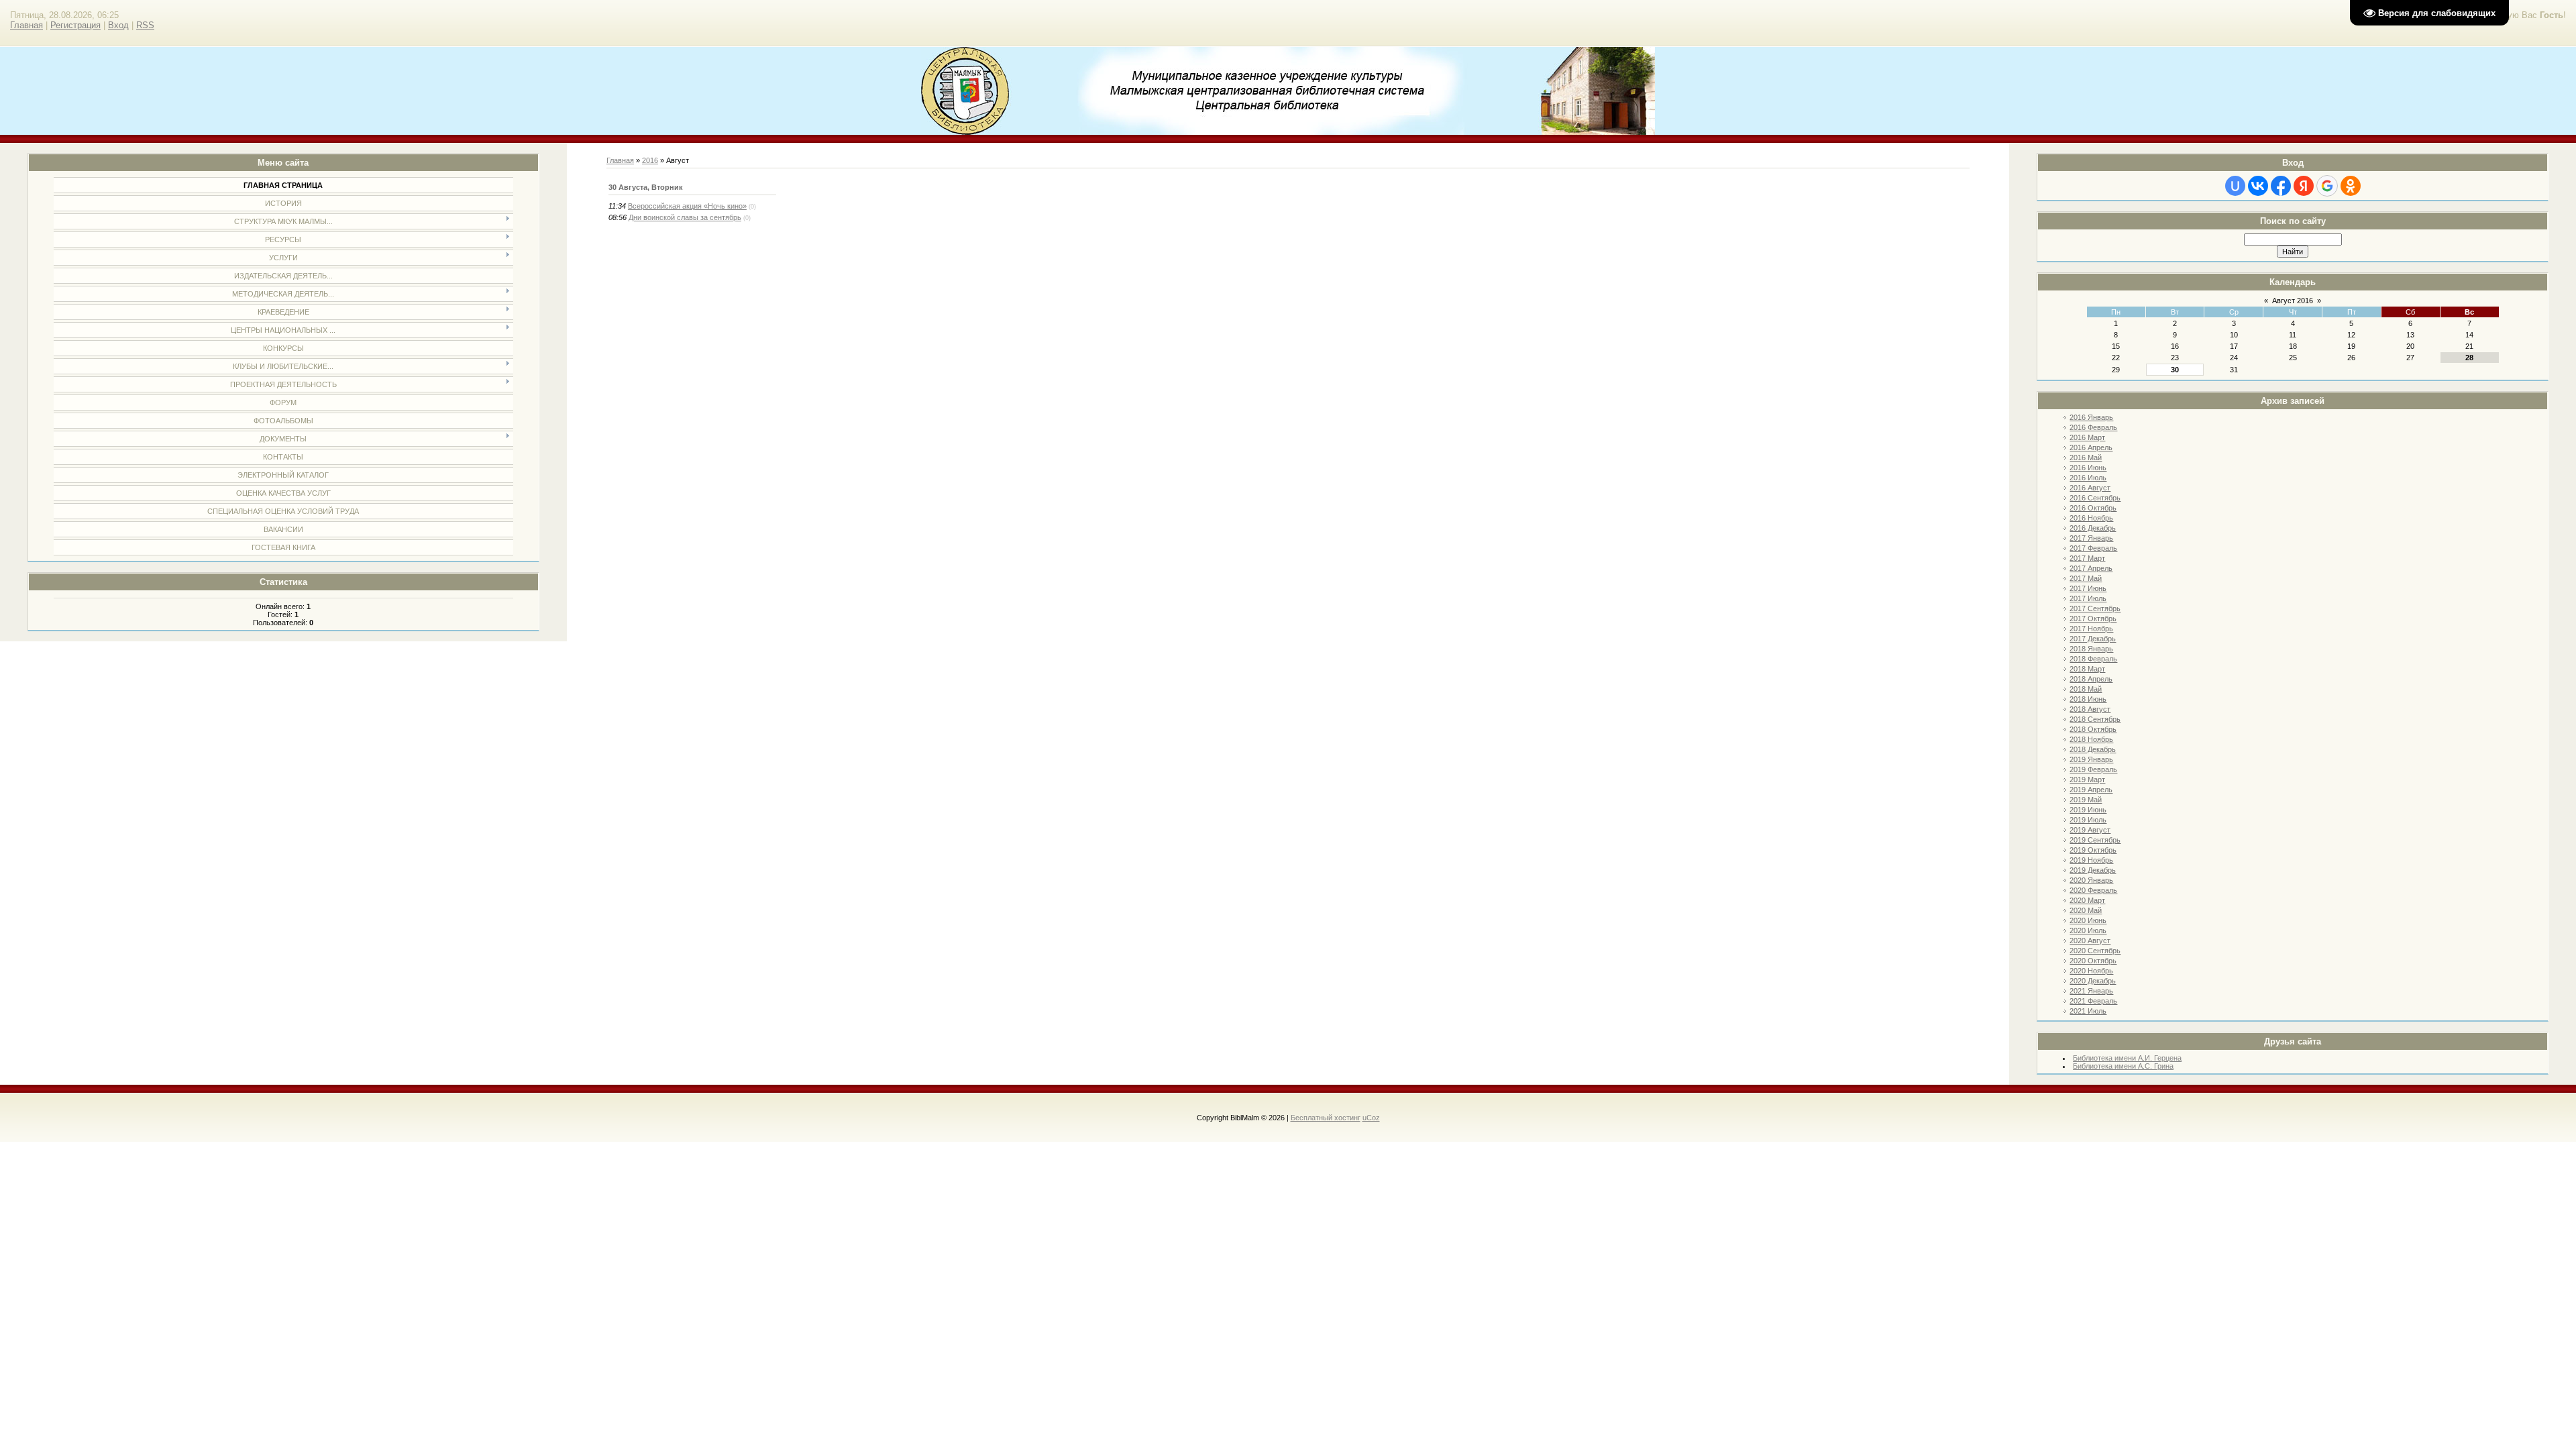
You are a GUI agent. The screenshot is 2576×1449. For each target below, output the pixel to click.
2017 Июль (2088, 598)
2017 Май (2086, 578)
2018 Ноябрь (2091, 739)
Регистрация (75, 25)
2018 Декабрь (2093, 749)
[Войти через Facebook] (2281, 186)
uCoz (1371, 1118)
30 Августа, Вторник (646, 187)
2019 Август (2090, 830)
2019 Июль (2088, 820)
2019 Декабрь (2093, 870)
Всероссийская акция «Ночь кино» (687, 206)
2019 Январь (2091, 759)
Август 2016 (2293, 301)
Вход (118, 25)
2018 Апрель (2091, 679)
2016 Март (2087, 437)
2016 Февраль (2093, 427)
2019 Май (2086, 800)
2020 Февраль (2093, 890)
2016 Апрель (2091, 447)
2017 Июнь (2088, 588)
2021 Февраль (2093, 1001)
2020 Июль (2088, 930)
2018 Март (2087, 669)
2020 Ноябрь (2091, 971)
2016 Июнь (2088, 468)
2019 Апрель (2091, 790)
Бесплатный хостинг (1326, 1118)
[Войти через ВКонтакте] (2258, 186)
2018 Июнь (2088, 699)
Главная (26, 25)
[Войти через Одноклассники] (2351, 186)
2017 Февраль (2093, 548)
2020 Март (2087, 900)
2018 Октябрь (2093, 729)
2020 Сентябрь (2095, 951)
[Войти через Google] (2327, 186)
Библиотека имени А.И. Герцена (2127, 1058)
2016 (650, 160)
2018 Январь (2091, 649)
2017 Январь (2091, 538)
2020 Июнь (2088, 920)
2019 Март (2087, 780)
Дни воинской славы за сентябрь (685, 217)
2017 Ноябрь (2091, 629)
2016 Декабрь (2093, 528)
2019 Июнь (2088, 810)
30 (2175, 370)
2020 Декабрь (2093, 981)
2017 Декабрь (2093, 639)
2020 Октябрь (2093, 961)
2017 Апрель (2091, 568)
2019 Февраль (2093, 769)
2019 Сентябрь (2095, 840)
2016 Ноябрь (2091, 518)
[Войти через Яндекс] (2304, 186)
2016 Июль (2088, 478)
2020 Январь (2091, 880)
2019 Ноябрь (2091, 860)
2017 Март (2087, 558)
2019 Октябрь (2093, 850)
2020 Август (2090, 941)
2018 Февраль (2093, 659)
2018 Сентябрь (2095, 719)
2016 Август (2090, 488)
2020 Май (2086, 910)
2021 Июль (2088, 1011)
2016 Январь (2091, 417)
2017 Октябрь (2093, 619)
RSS (145, 25)
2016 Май (2086, 458)
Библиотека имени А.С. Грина (2123, 1066)
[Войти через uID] (2235, 186)
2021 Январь (2091, 991)
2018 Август (2090, 709)
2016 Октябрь (2093, 508)
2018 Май (2086, 689)
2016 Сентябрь (2095, 498)
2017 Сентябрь (2095, 608)
